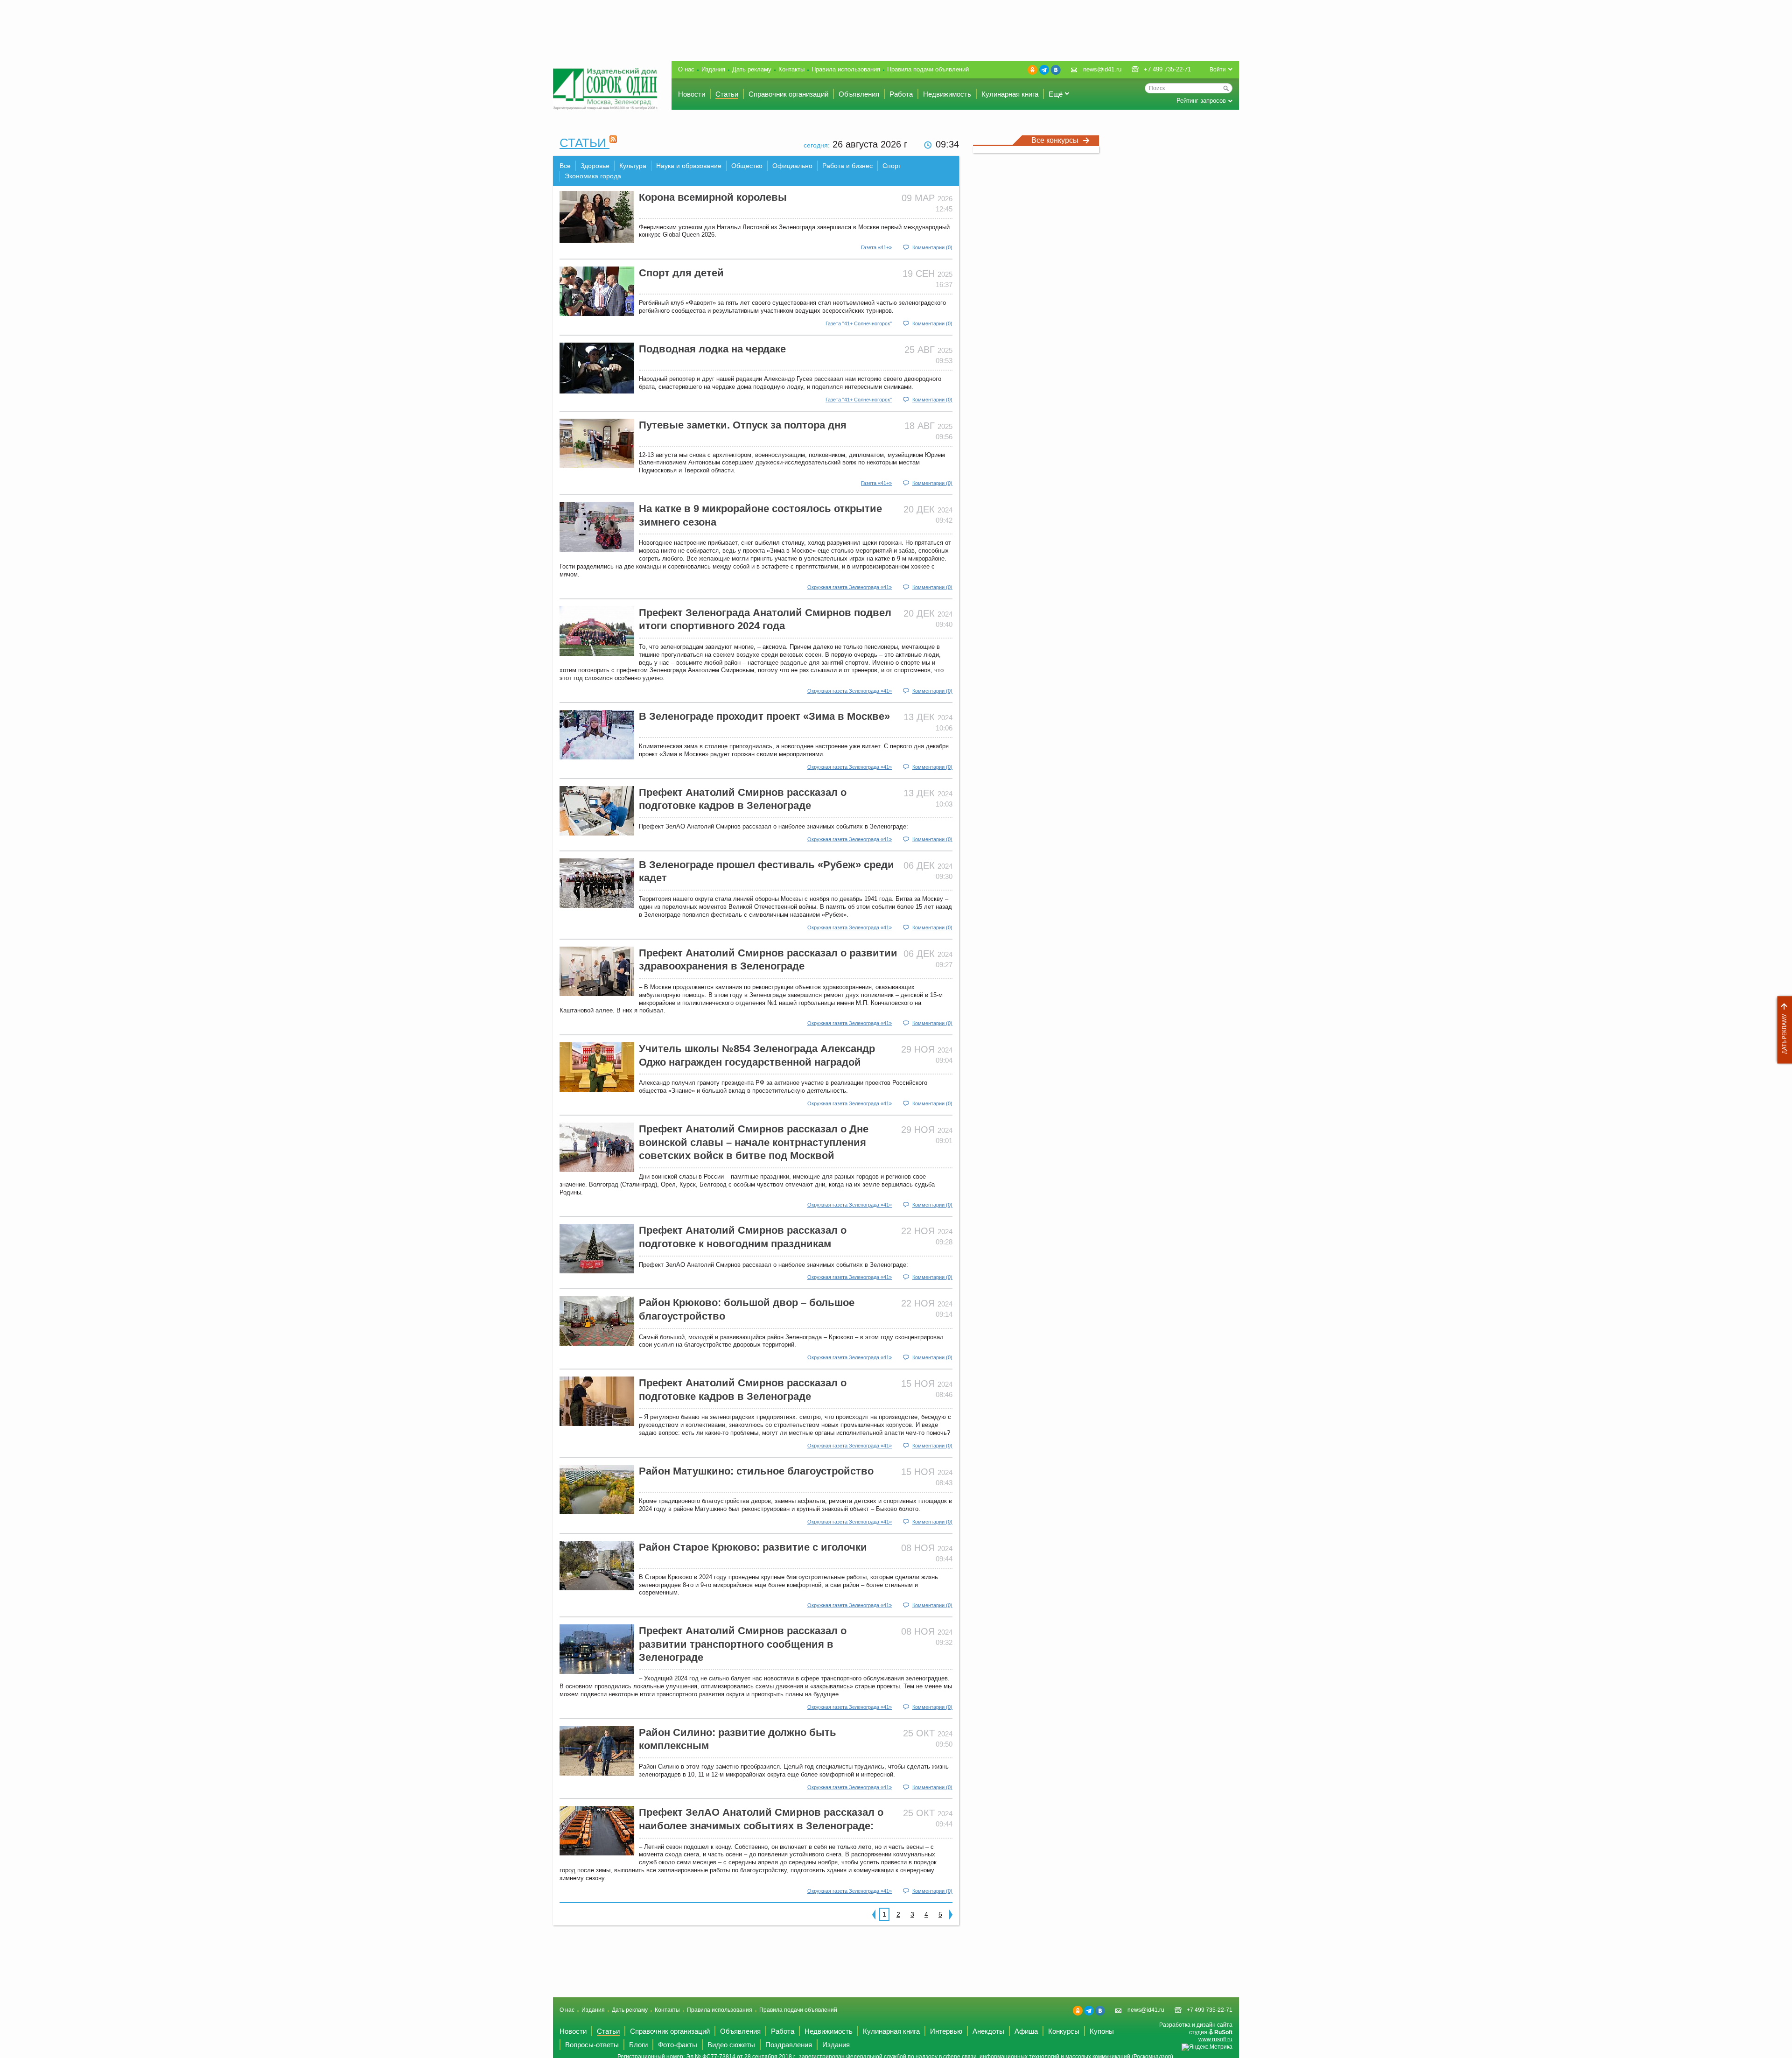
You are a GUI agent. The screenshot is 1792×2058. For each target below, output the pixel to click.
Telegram (1044, 70)
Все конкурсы (1055, 140)
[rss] (613, 143)
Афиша (1026, 2031)
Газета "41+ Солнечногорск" (859, 323)
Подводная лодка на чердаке (712, 349)
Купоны (1102, 2031)
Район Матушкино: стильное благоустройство (756, 1471)
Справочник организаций (788, 94)
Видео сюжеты (731, 2045)
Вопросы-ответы (592, 2045)
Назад (874, 1914)
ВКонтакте (1056, 70)
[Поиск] (1226, 88)
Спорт (892, 166)
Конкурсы (1064, 2031)
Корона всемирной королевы (713, 197)
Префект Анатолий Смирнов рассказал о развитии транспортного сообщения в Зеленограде (743, 1644)
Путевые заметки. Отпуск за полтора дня (743, 425)
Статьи (727, 94)
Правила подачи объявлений (928, 69)
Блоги (638, 2045)
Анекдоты (988, 2031)
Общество (747, 166)
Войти (1218, 70)
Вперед (951, 1914)
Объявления (859, 94)
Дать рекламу (1782, 1030)
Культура (633, 166)
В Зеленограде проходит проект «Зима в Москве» (764, 716)
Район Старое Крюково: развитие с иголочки (753, 1547)
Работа (901, 94)
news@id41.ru (1102, 69)
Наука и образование (689, 166)
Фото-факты (678, 2045)
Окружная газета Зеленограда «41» (850, 587)
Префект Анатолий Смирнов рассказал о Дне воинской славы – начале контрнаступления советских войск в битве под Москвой (754, 1142)
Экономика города (593, 176)
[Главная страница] (605, 89)
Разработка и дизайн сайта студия (1196, 2032)
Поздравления (789, 2045)
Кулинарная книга (1010, 94)
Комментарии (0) (932, 247)
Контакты (791, 69)
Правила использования (846, 69)
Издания (713, 69)
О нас (686, 69)
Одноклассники (1032, 70)
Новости (692, 94)
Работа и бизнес (847, 166)
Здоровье (595, 166)
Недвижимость (947, 94)
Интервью (946, 2031)
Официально (792, 166)
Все (565, 166)
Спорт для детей (681, 273)
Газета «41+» (876, 247)
